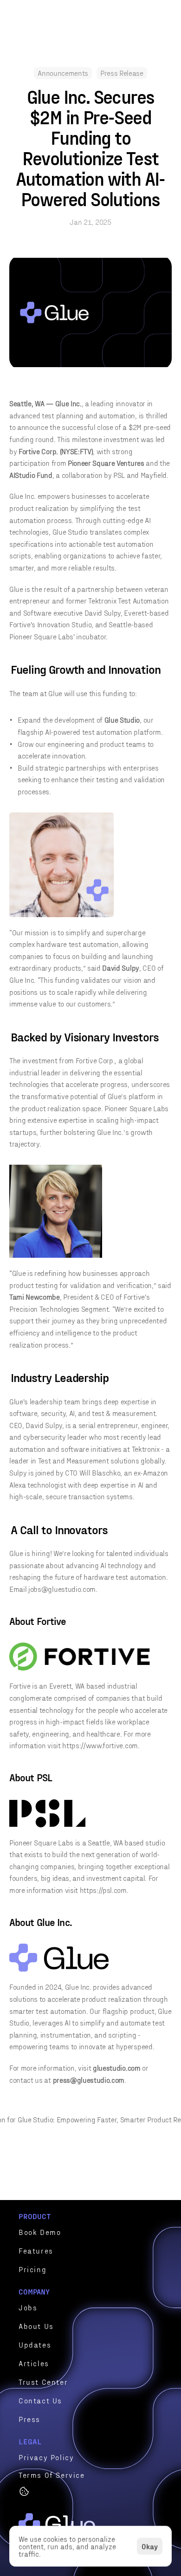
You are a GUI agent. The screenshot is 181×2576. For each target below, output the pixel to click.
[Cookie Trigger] (24, 2491)
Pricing (32, 2269)
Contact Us (40, 2400)
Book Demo (40, 2232)
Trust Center (43, 2382)
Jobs (28, 2307)
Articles (34, 2363)
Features (36, 2251)
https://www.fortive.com (100, 1745)
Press (29, 2419)
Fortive (20, 624)
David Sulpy (103, 613)
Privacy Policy (46, 2457)
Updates (35, 2345)
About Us (36, 2326)
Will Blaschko (100, 1472)
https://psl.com (103, 1890)
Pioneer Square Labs (41, 636)
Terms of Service (52, 2475)
